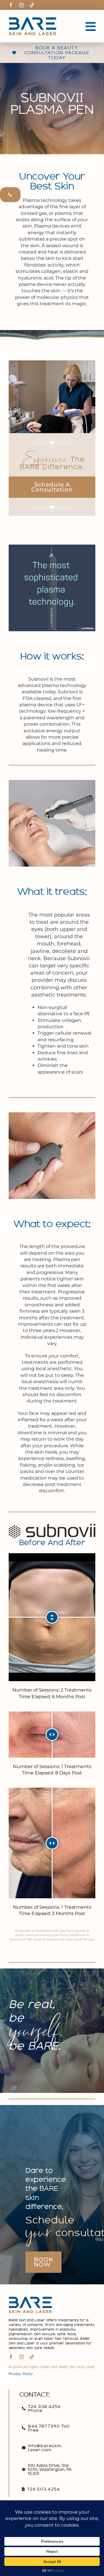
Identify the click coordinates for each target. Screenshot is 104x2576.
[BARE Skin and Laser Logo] (32, 19)
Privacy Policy (21, 2374)
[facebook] (11, 5)
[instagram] (21, 5)
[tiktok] (32, 5)
